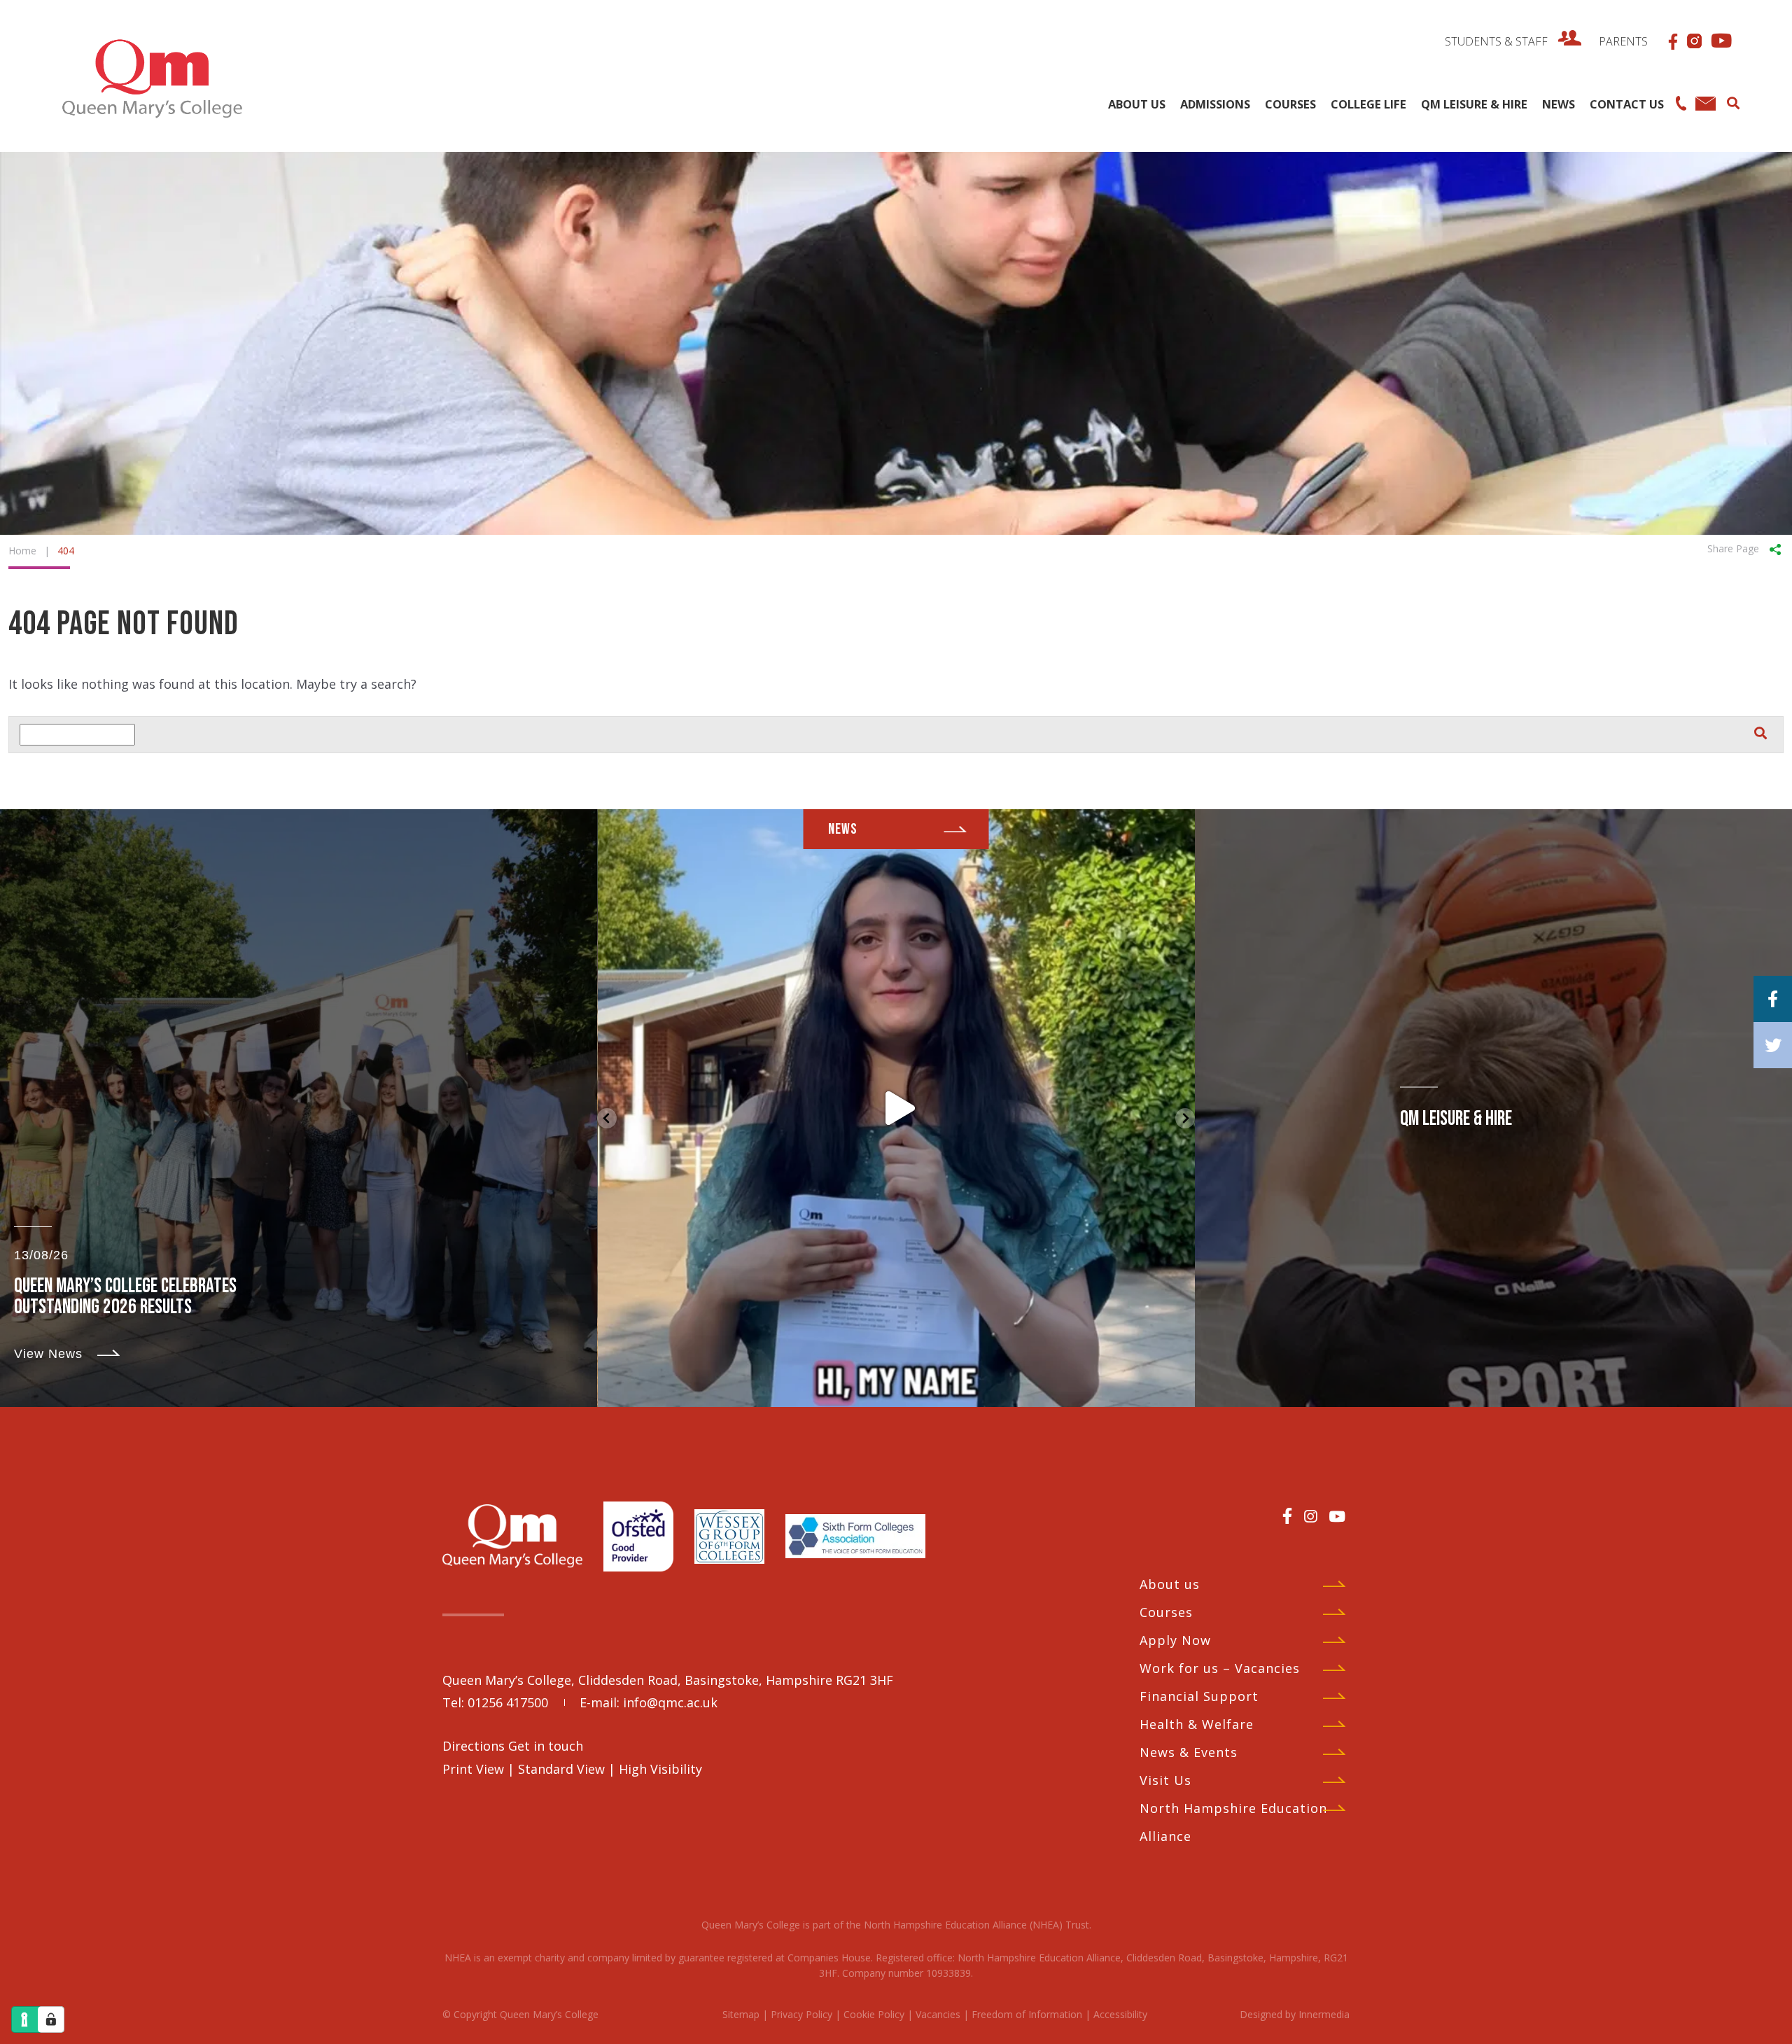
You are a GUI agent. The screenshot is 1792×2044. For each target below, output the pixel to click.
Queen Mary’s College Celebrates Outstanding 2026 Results (125, 1297)
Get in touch (546, 1746)
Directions (475, 1746)
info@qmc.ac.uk (670, 1702)
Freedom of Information (1027, 2014)
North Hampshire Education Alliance (1233, 1822)
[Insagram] (1310, 1516)
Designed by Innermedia (1295, 2014)
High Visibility (660, 1769)
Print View (473, 1769)
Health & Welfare (1197, 1724)
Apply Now (1175, 1640)
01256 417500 (508, 1702)
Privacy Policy (801, 2014)
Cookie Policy (874, 2014)
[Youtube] (1337, 1516)
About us (1170, 1584)
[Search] (1733, 101)
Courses (1166, 1612)
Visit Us (1165, 1780)
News (843, 829)
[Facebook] (1287, 1515)
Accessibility (1120, 2014)
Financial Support (1199, 1696)
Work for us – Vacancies (1220, 1668)
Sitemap (741, 2014)
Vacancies (938, 2014)
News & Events (1189, 1752)
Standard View (561, 1769)
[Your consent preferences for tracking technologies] (51, 2019)
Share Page (1733, 548)
